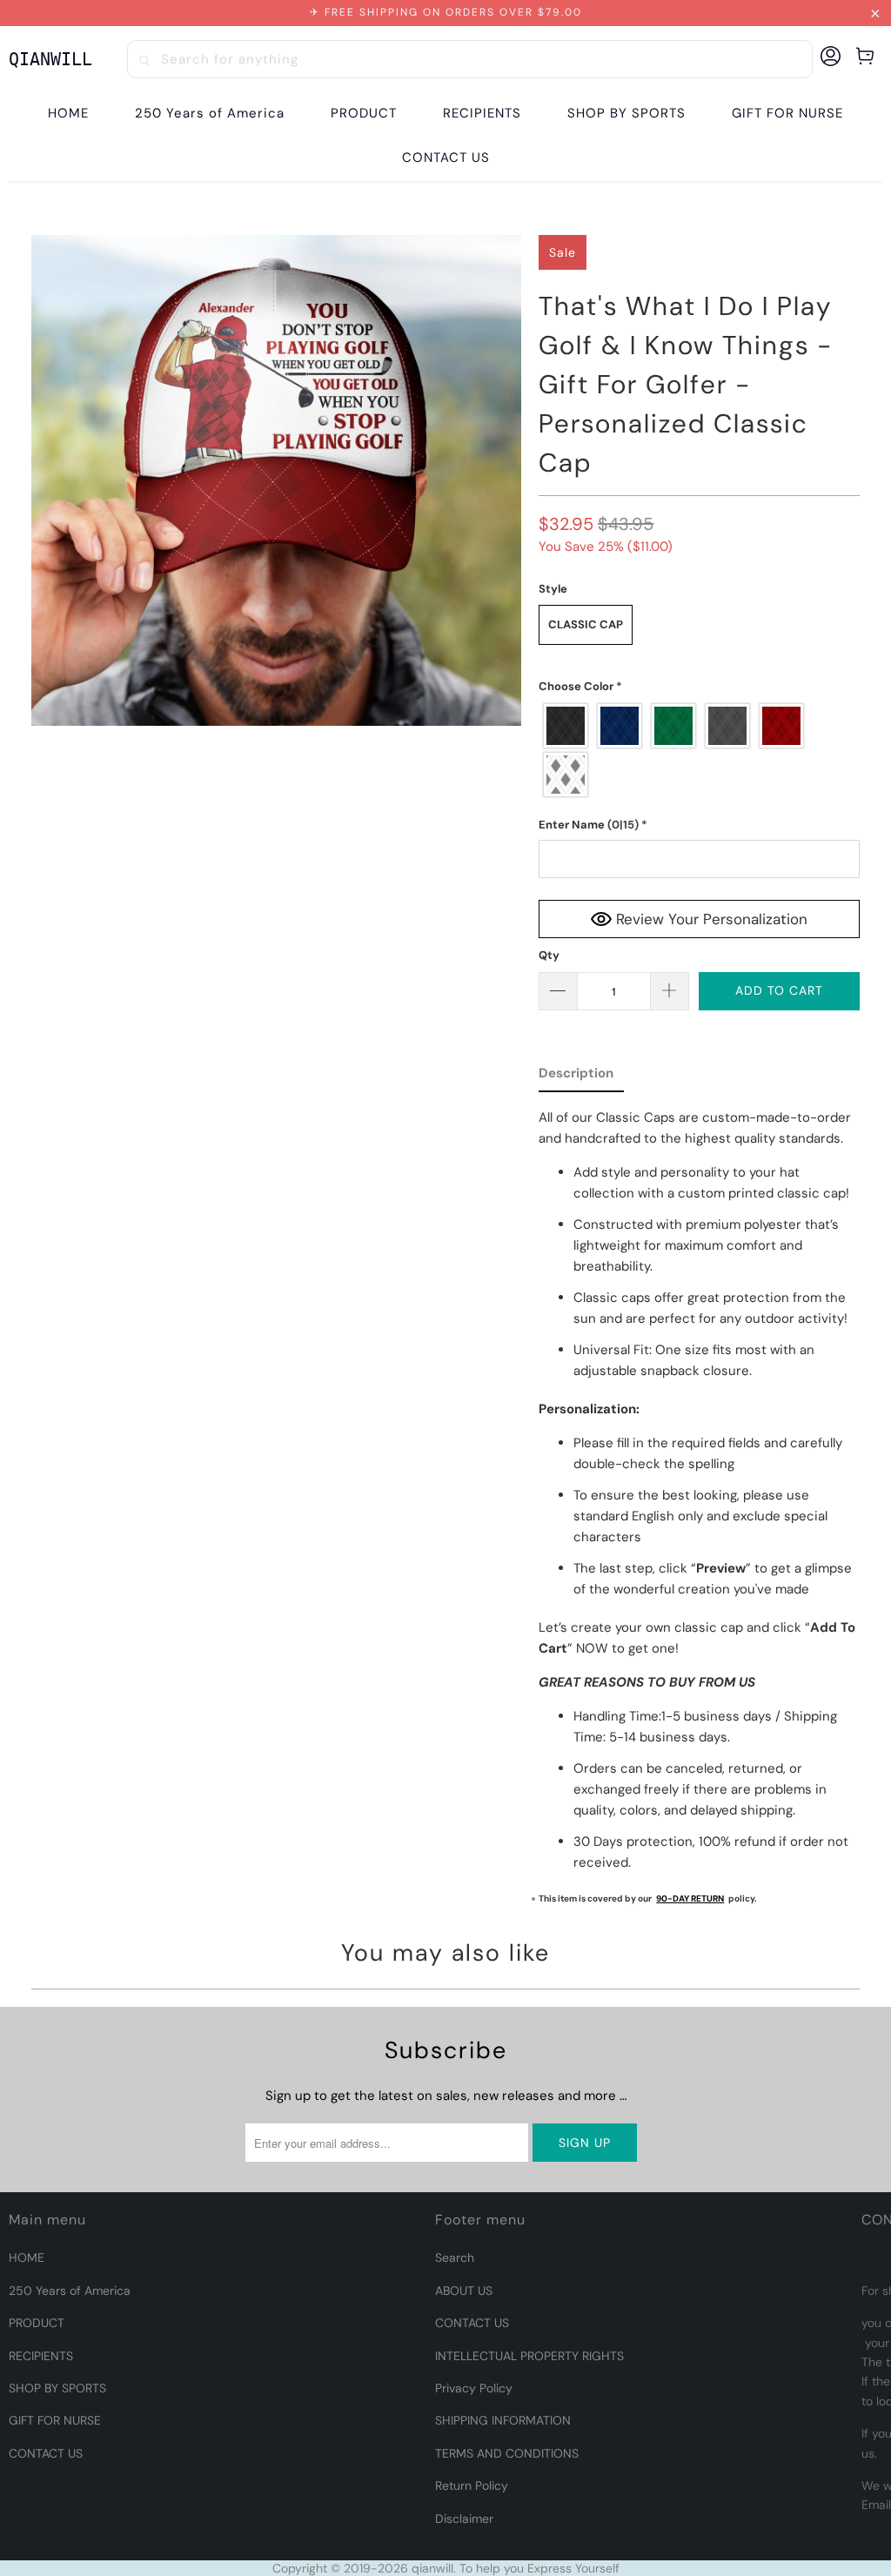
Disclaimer (464, 2519)
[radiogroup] (699, 750)
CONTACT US (46, 2453)
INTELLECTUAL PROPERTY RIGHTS (529, 2356)
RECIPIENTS (41, 2356)
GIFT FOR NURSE (55, 2420)
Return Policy (472, 2485)
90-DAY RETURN (690, 1898)
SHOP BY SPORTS (57, 2388)
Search (455, 2257)
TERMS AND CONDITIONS (507, 2453)
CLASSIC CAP (586, 624)
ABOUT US (464, 2291)
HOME (27, 2257)
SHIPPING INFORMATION (503, 2420)
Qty (549, 955)
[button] (364, 114)
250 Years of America (70, 2291)
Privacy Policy (474, 2388)
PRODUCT (37, 2323)
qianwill (432, 2568)
